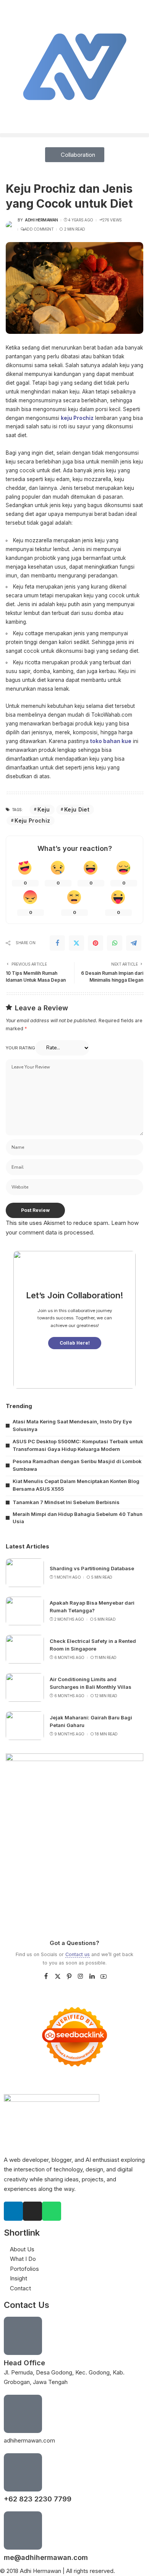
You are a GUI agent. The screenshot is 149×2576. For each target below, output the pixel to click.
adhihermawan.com (29, 2440)
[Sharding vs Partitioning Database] (25, 1573)
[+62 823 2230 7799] (23, 2472)
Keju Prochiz (32, 820)
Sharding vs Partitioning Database (92, 1568)
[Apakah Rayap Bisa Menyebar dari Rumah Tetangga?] (25, 1611)
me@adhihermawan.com (46, 2557)
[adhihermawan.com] (23, 2414)
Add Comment (39, 229)
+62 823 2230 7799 (38, 2499)
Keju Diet (77, 809)
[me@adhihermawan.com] (23, 2530)
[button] (74, 135)
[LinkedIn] (92, 1977)
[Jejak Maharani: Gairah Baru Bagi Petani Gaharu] (25, 1726)
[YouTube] (104, 1977)
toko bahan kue (111, 741)
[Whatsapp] (52, 2211)
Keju (44, 809)
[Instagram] (81, 1977)
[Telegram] (134, 943)
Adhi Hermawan (41, 220)
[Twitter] (76, 943)
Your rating (20, 1048)
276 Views (112, 220)
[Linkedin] (13, 2211)
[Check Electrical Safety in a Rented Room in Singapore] (25, 1649)
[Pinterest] (96, 943)
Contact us (78, 1954)
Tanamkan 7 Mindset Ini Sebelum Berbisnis (66, 1502)
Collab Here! (75, 1343)
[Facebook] (57, 943)
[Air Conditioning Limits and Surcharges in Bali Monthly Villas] (25, 1687)
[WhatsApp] (115, 943)
